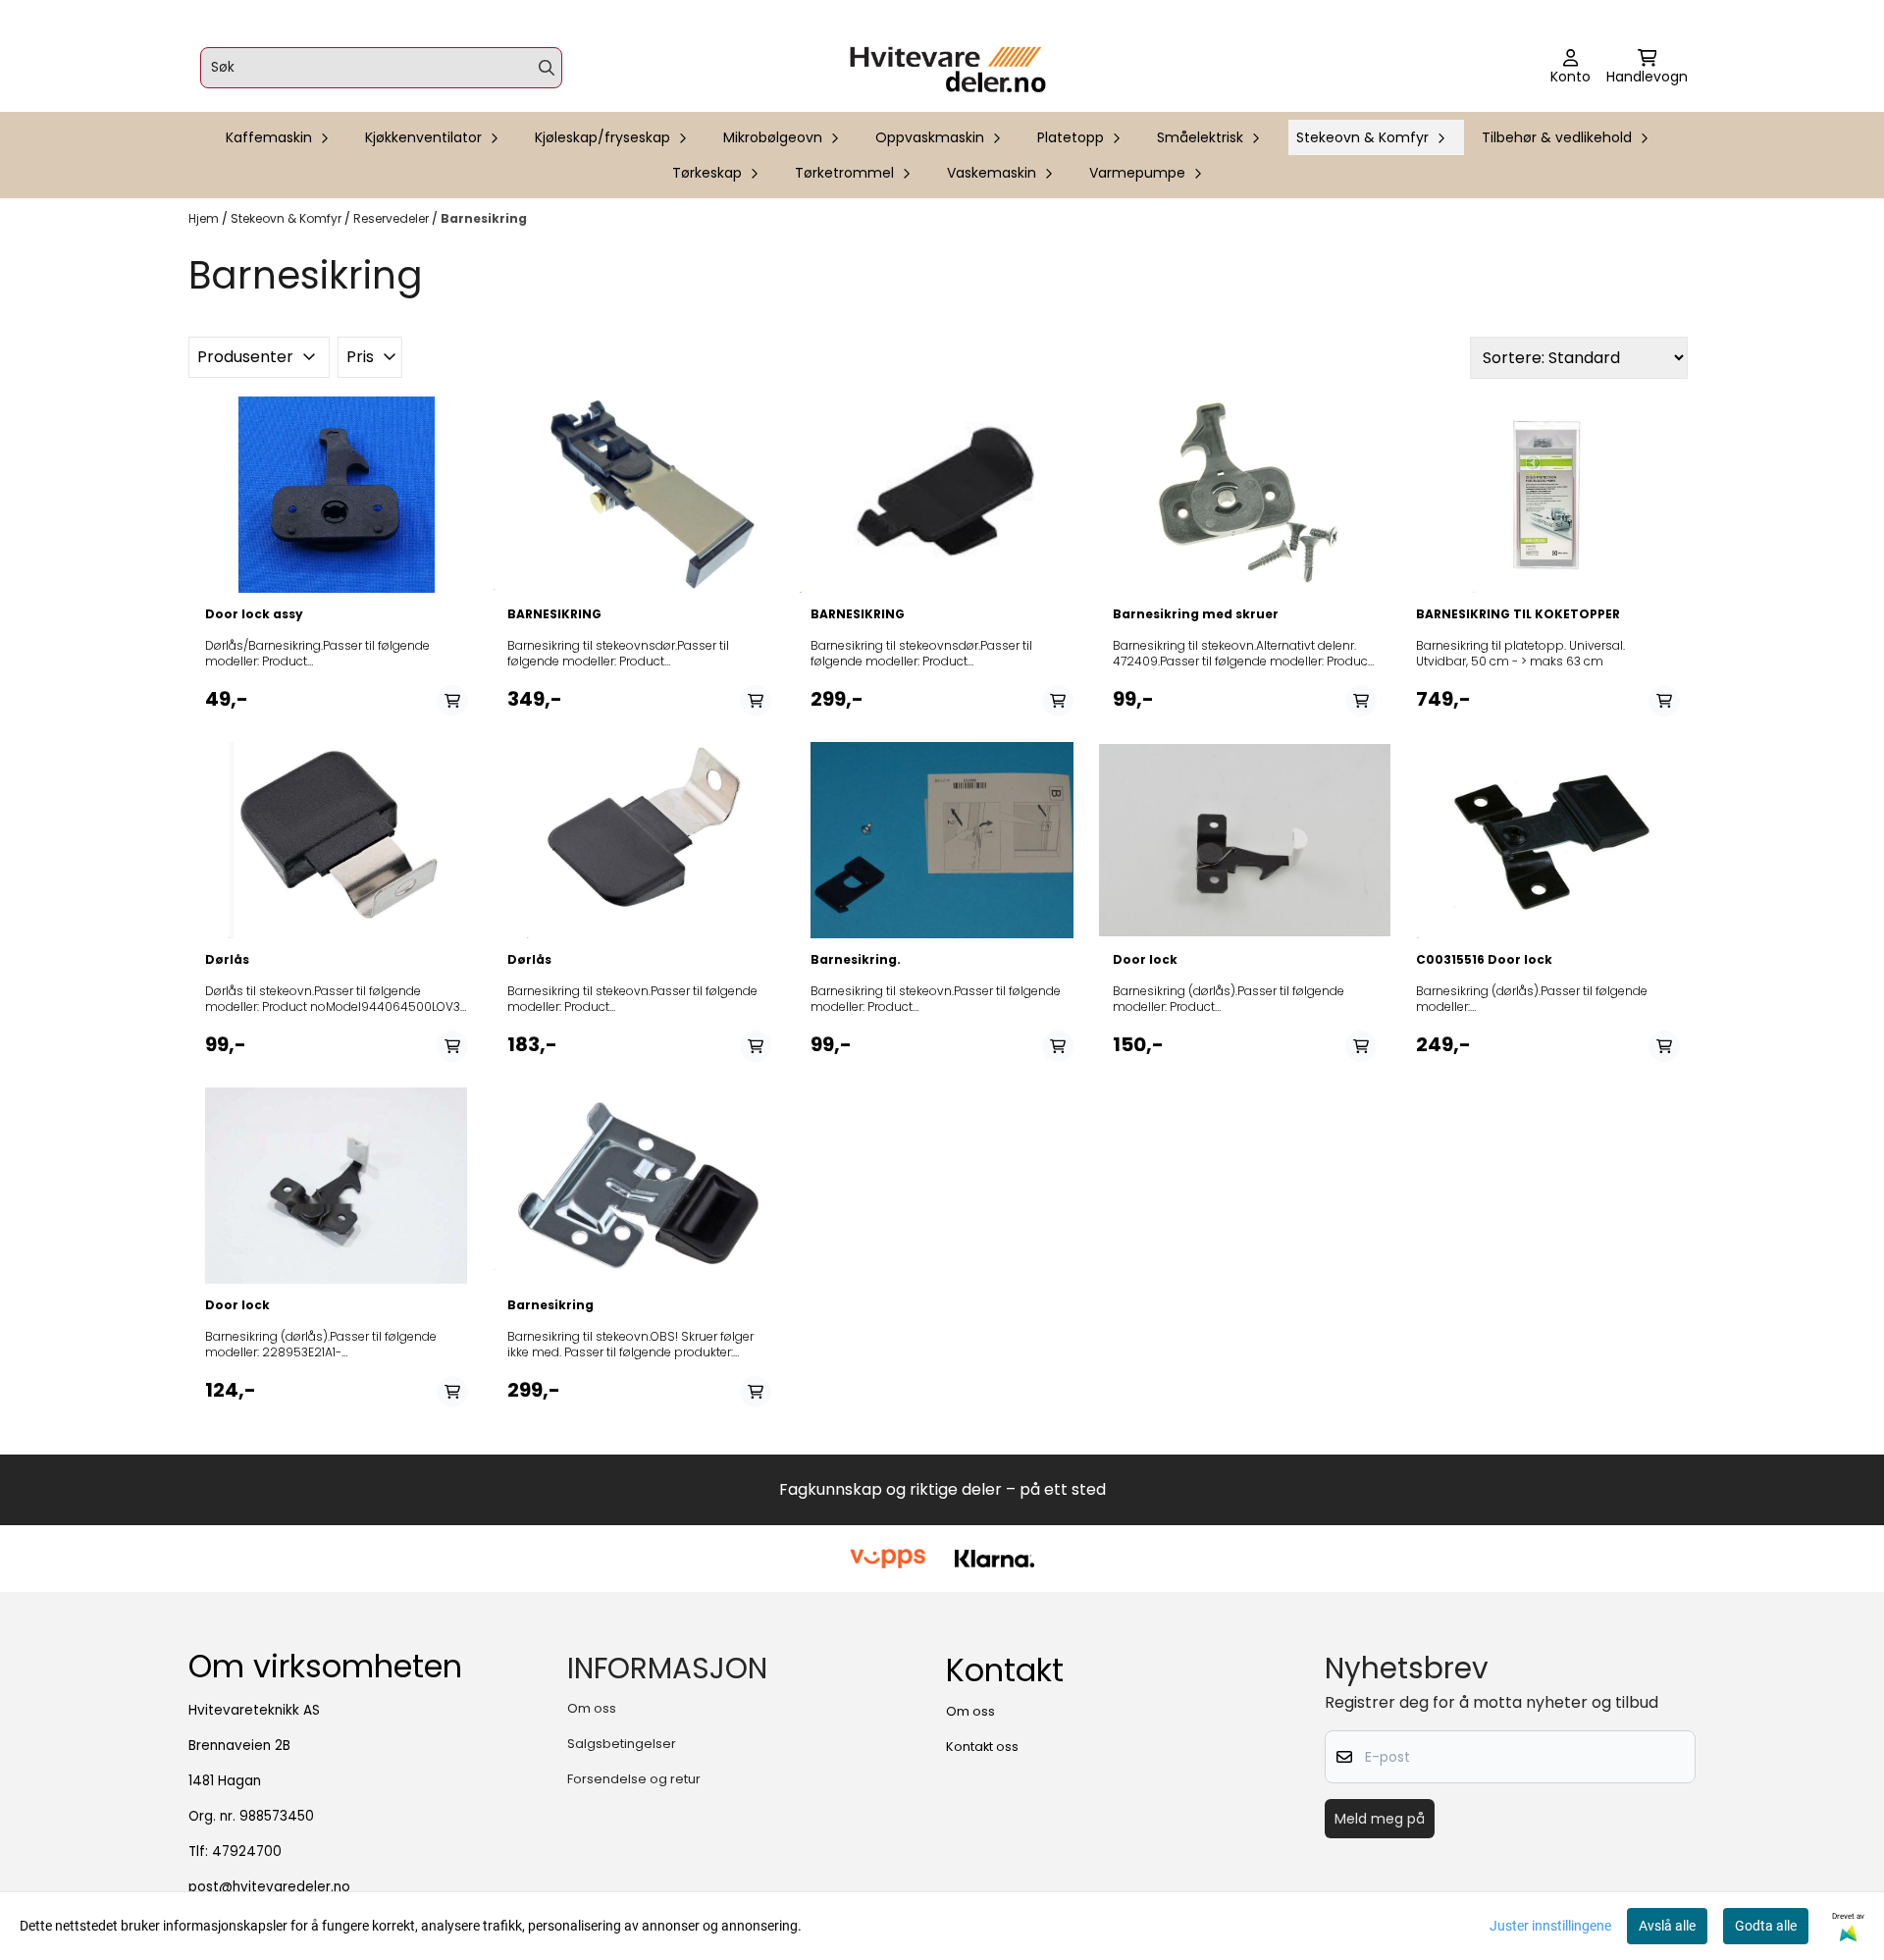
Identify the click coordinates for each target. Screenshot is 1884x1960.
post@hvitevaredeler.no (269, 1887)
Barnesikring (484, 218)
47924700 (247, 1852)
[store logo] (948, 68)
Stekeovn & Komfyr (288, 218)
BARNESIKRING (554, 614)
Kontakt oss (982, 1747)
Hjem (205, 218)
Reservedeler (392, 218)
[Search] (547, 68)
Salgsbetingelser (622, 1744)
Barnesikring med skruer (1196, 614)
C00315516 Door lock (1484, 960)
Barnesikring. (856, 960)
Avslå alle (1667, 1926)
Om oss (592, 1708)
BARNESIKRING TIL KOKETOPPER (1518, 614)
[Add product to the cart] (452, 701)
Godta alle (1766, 1926)
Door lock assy (254, 614)
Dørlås (227, 960)
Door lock (1145, 960)
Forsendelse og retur (634, 1779)
